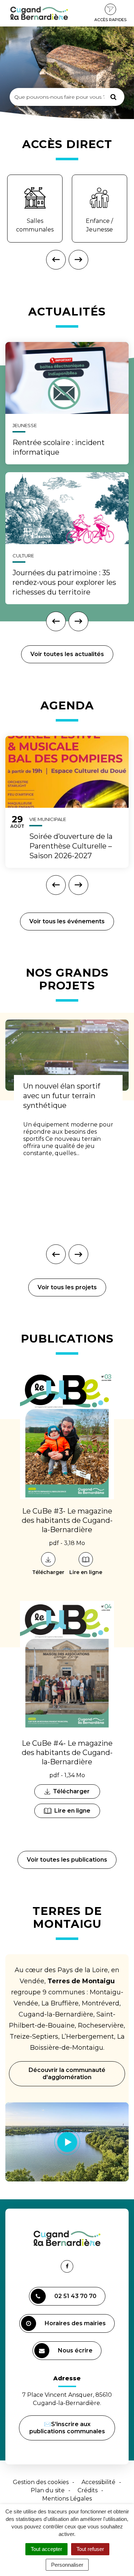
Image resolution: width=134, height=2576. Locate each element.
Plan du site (48, 2490)
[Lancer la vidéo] (67, 2142)
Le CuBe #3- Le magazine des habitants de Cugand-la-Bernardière (67, 1520)
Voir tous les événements (67, 921)
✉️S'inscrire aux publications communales (67, 2428)
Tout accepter (46, 2549)
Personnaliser (67, 2565)
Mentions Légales (67, 2499)
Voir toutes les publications (67, 1860)
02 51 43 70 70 (75, 2296)
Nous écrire (76, 2353)
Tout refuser (90, 2549)
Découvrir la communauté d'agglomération (67, 2074)
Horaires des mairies (75, 2323)
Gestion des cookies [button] (41, 2482)
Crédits (88, 2490)
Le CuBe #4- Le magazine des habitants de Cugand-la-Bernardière (67, 1753)
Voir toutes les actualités (67, 654)
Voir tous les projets (67, 1287)
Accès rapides (110, 20)
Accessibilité (98, 2482)
